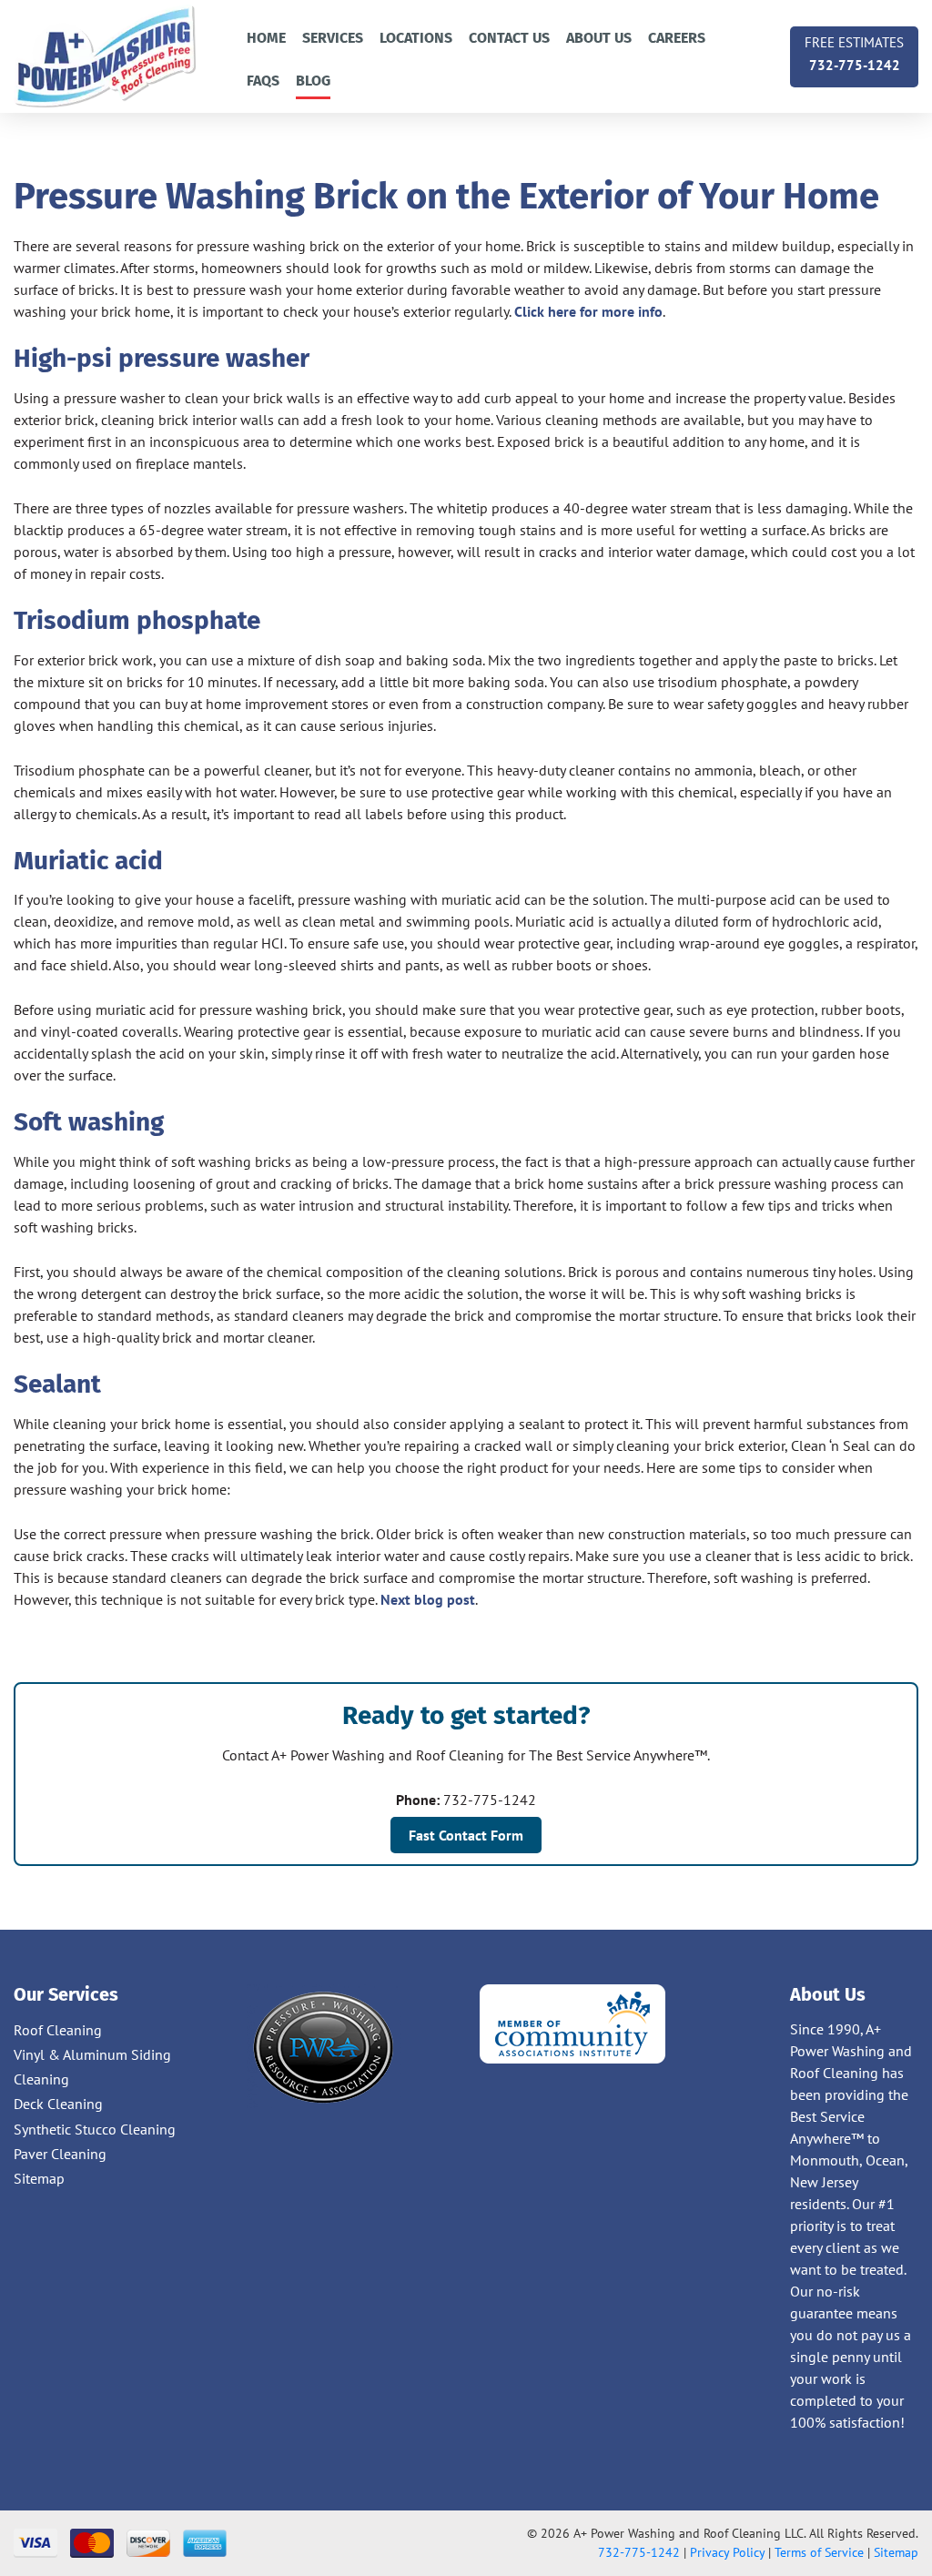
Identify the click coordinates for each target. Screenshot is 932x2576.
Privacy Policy (727, 2552)
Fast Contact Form (466, 1835)
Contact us (509, 38)
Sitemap (39, 2178)
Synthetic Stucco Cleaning (95, 2129)
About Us (599, 38)
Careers (677, 38)
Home (266, 38)
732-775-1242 (854, 54)
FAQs (263, 81)
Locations (416, 38)
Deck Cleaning (58, 2104)
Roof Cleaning (58, 2030)
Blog (313, 81)
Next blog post (428, 1599)
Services (333, 38)
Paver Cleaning (60, 2154)
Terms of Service (819, 2552)
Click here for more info (588, 311)
